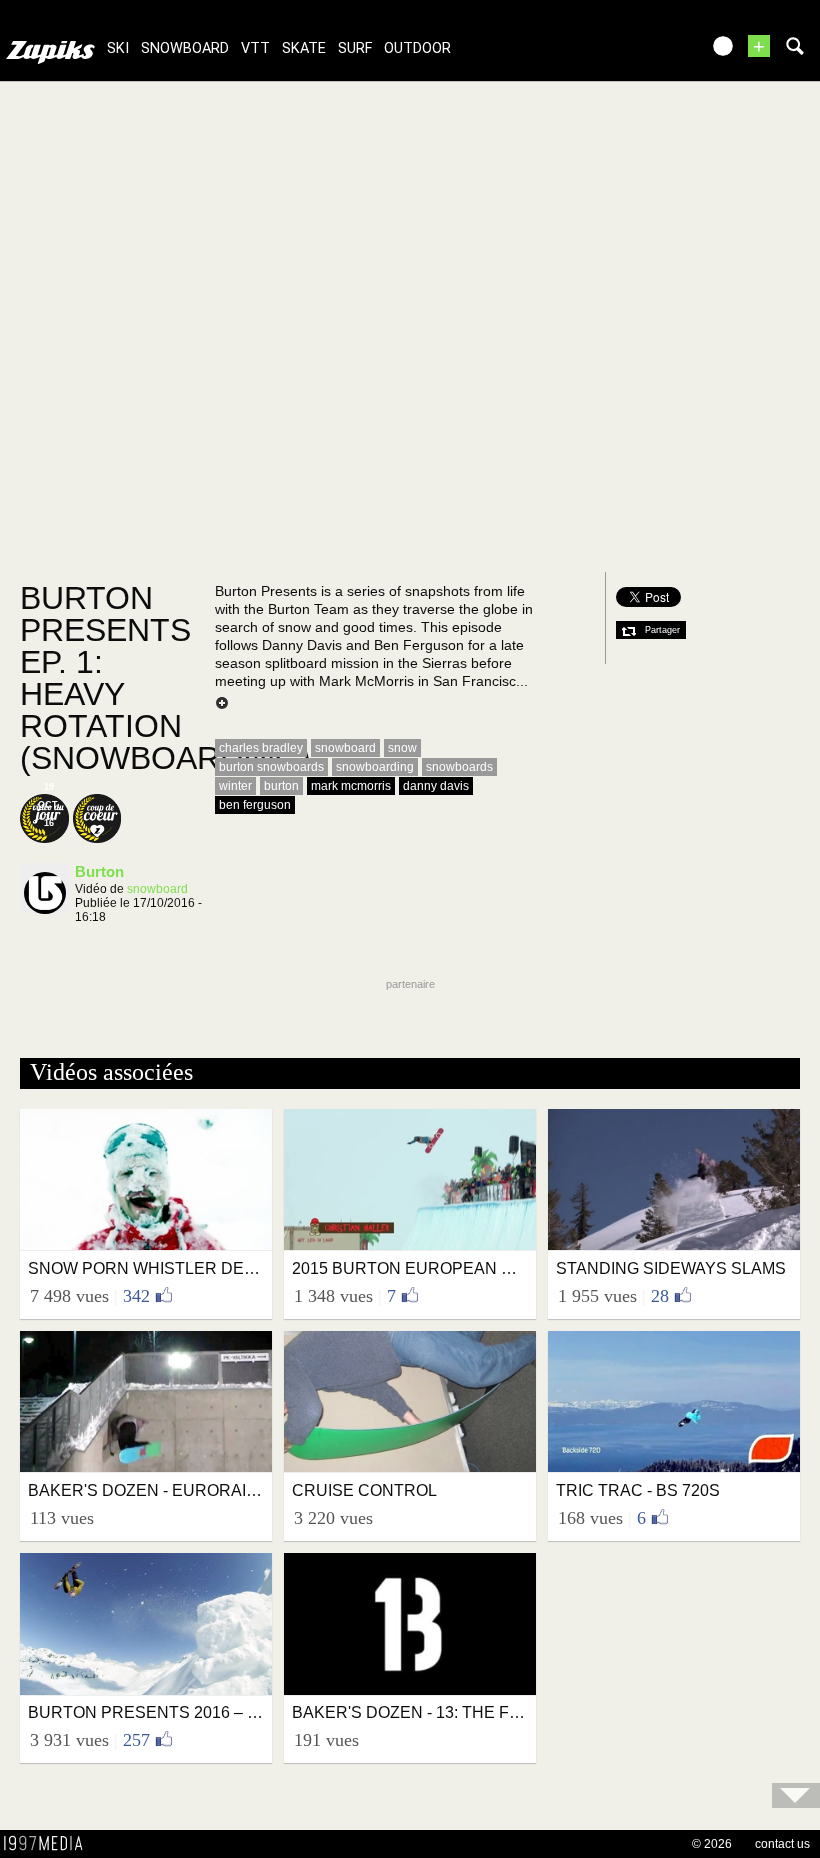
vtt (255, 48)
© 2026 (712, 1844)
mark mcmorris (351, 786)
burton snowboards (271, 767)
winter (235, 786)
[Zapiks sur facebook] (642, 52)
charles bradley (261, 748)
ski (118, 48)
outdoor (417, 48)
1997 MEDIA (49, 1844)
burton (281, 786)
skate (304, 48)
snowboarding (375, 767)
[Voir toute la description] (222, 704)
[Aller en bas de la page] (796, 1795)
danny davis (436, 786)
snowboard (185, 48)
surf (355, 48)
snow (402, 748)
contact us (782, 1844)
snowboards (459, 767)
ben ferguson (255, 805)
